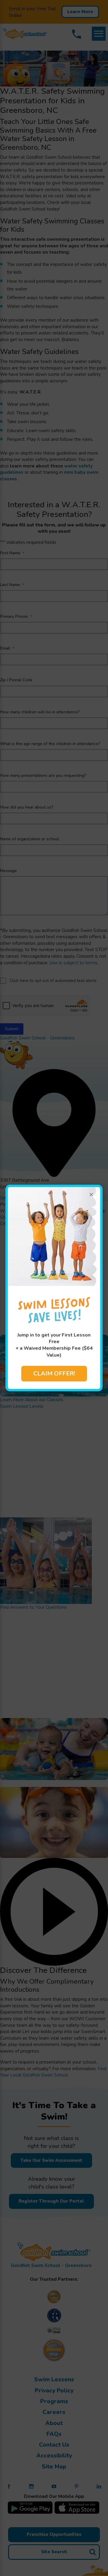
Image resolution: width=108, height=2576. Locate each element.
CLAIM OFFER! (54, 1373)
